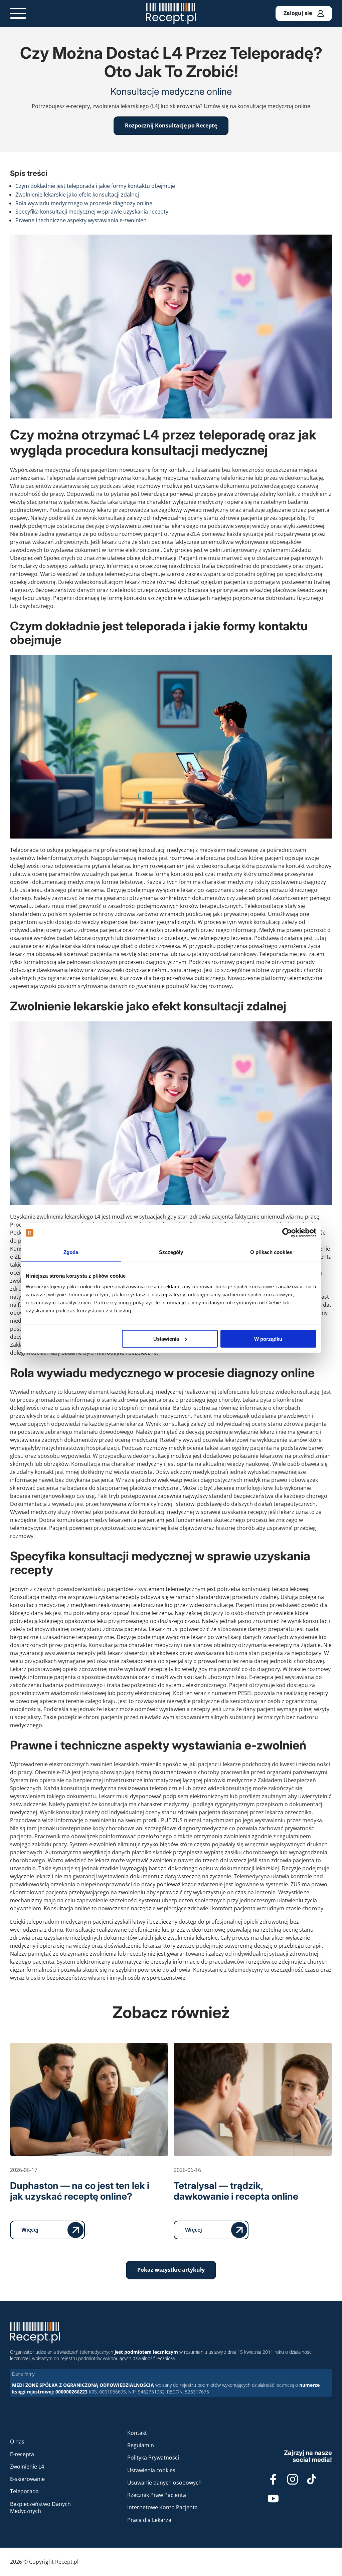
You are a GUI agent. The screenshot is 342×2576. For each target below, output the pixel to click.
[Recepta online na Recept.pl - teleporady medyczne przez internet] (171, 13)
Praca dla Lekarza (149, 2520)
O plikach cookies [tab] (271, 1252)
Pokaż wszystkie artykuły (171, 2270)
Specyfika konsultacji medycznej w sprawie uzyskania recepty (92, 212)
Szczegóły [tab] (171, 1252)
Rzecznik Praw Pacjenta (157, 2495)
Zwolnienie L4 (27, 2467)
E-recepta (22, 2454)
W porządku (268, 1339)
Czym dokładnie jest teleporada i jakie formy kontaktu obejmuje (95, 186)
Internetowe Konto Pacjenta (162, 2507)
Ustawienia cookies (151, 2470)
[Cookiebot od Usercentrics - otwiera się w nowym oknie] (287, 1233)
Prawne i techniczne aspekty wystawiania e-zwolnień (81, 220)
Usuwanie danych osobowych (164, 2483)
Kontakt (137, 2433)
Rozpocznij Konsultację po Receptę (171, 125)
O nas (17, 2442)
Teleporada (24, 2491)
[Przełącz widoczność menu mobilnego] (18, 13)
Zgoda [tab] (71, 1252)
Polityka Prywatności (153, 2458)
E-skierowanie (27, 2479)
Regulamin (141, 2445)
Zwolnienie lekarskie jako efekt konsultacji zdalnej (77, 195)
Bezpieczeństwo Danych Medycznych (40, 2507)
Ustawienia (166, 1339)
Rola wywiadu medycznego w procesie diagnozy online (84, 203)
